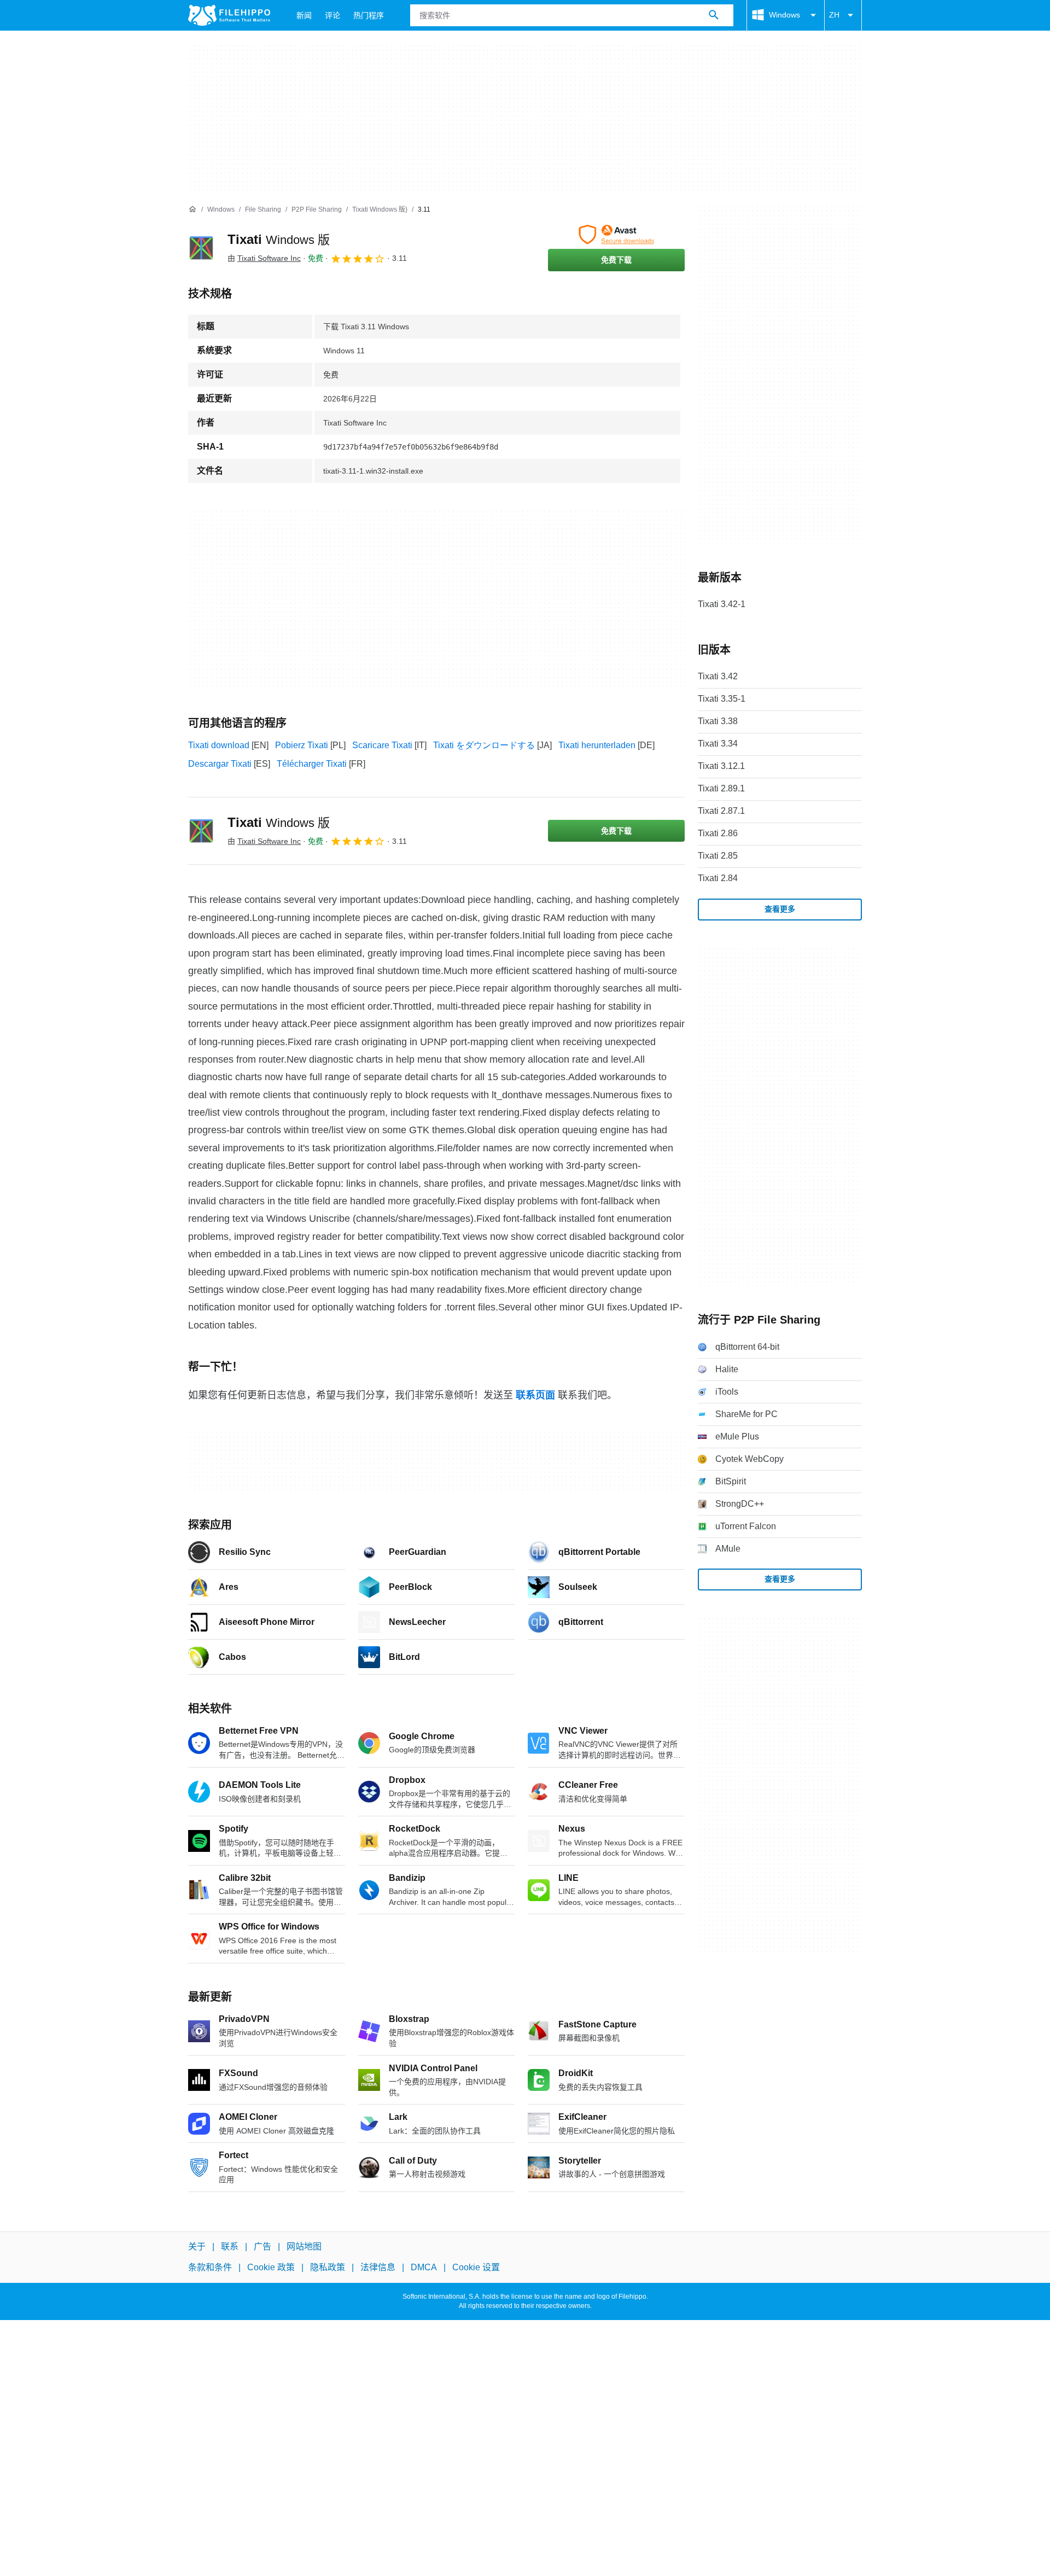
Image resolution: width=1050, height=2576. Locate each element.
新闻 (304, 15)
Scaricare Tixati (382, 745)
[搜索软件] (714, 15)
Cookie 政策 (271, 2268)
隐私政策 (328, 2268)
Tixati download (219, 745)
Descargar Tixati (220, 764)
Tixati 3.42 (718, 676)
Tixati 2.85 (718, 856)
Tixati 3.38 (718, 721)
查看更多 (780, 909)
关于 (197, 2246)
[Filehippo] (229, 15)
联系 (230, 2246)
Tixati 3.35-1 (722, 699)
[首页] (192, 209)
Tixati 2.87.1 (721, 811)
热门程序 (369, 15)
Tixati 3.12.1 (721, 766)
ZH (834, 15)
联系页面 (535, 1395)
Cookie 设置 (476, 2268)
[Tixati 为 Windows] (201, 248)
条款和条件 (210, 2268)
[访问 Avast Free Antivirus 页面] (616, 235)
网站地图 (304, 2246)
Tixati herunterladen (597, 745)
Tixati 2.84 (718, 878)
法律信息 (378, 2268)
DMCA (424, 2268)
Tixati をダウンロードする (484, 745)
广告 (262, 2246)
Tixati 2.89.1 (721, 788)
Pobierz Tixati (302, 745)
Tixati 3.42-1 (722, 604)
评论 (332, 15)
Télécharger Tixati (312, 764)
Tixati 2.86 (718, 833)
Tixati (279, 239)
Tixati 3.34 (718, 744)
